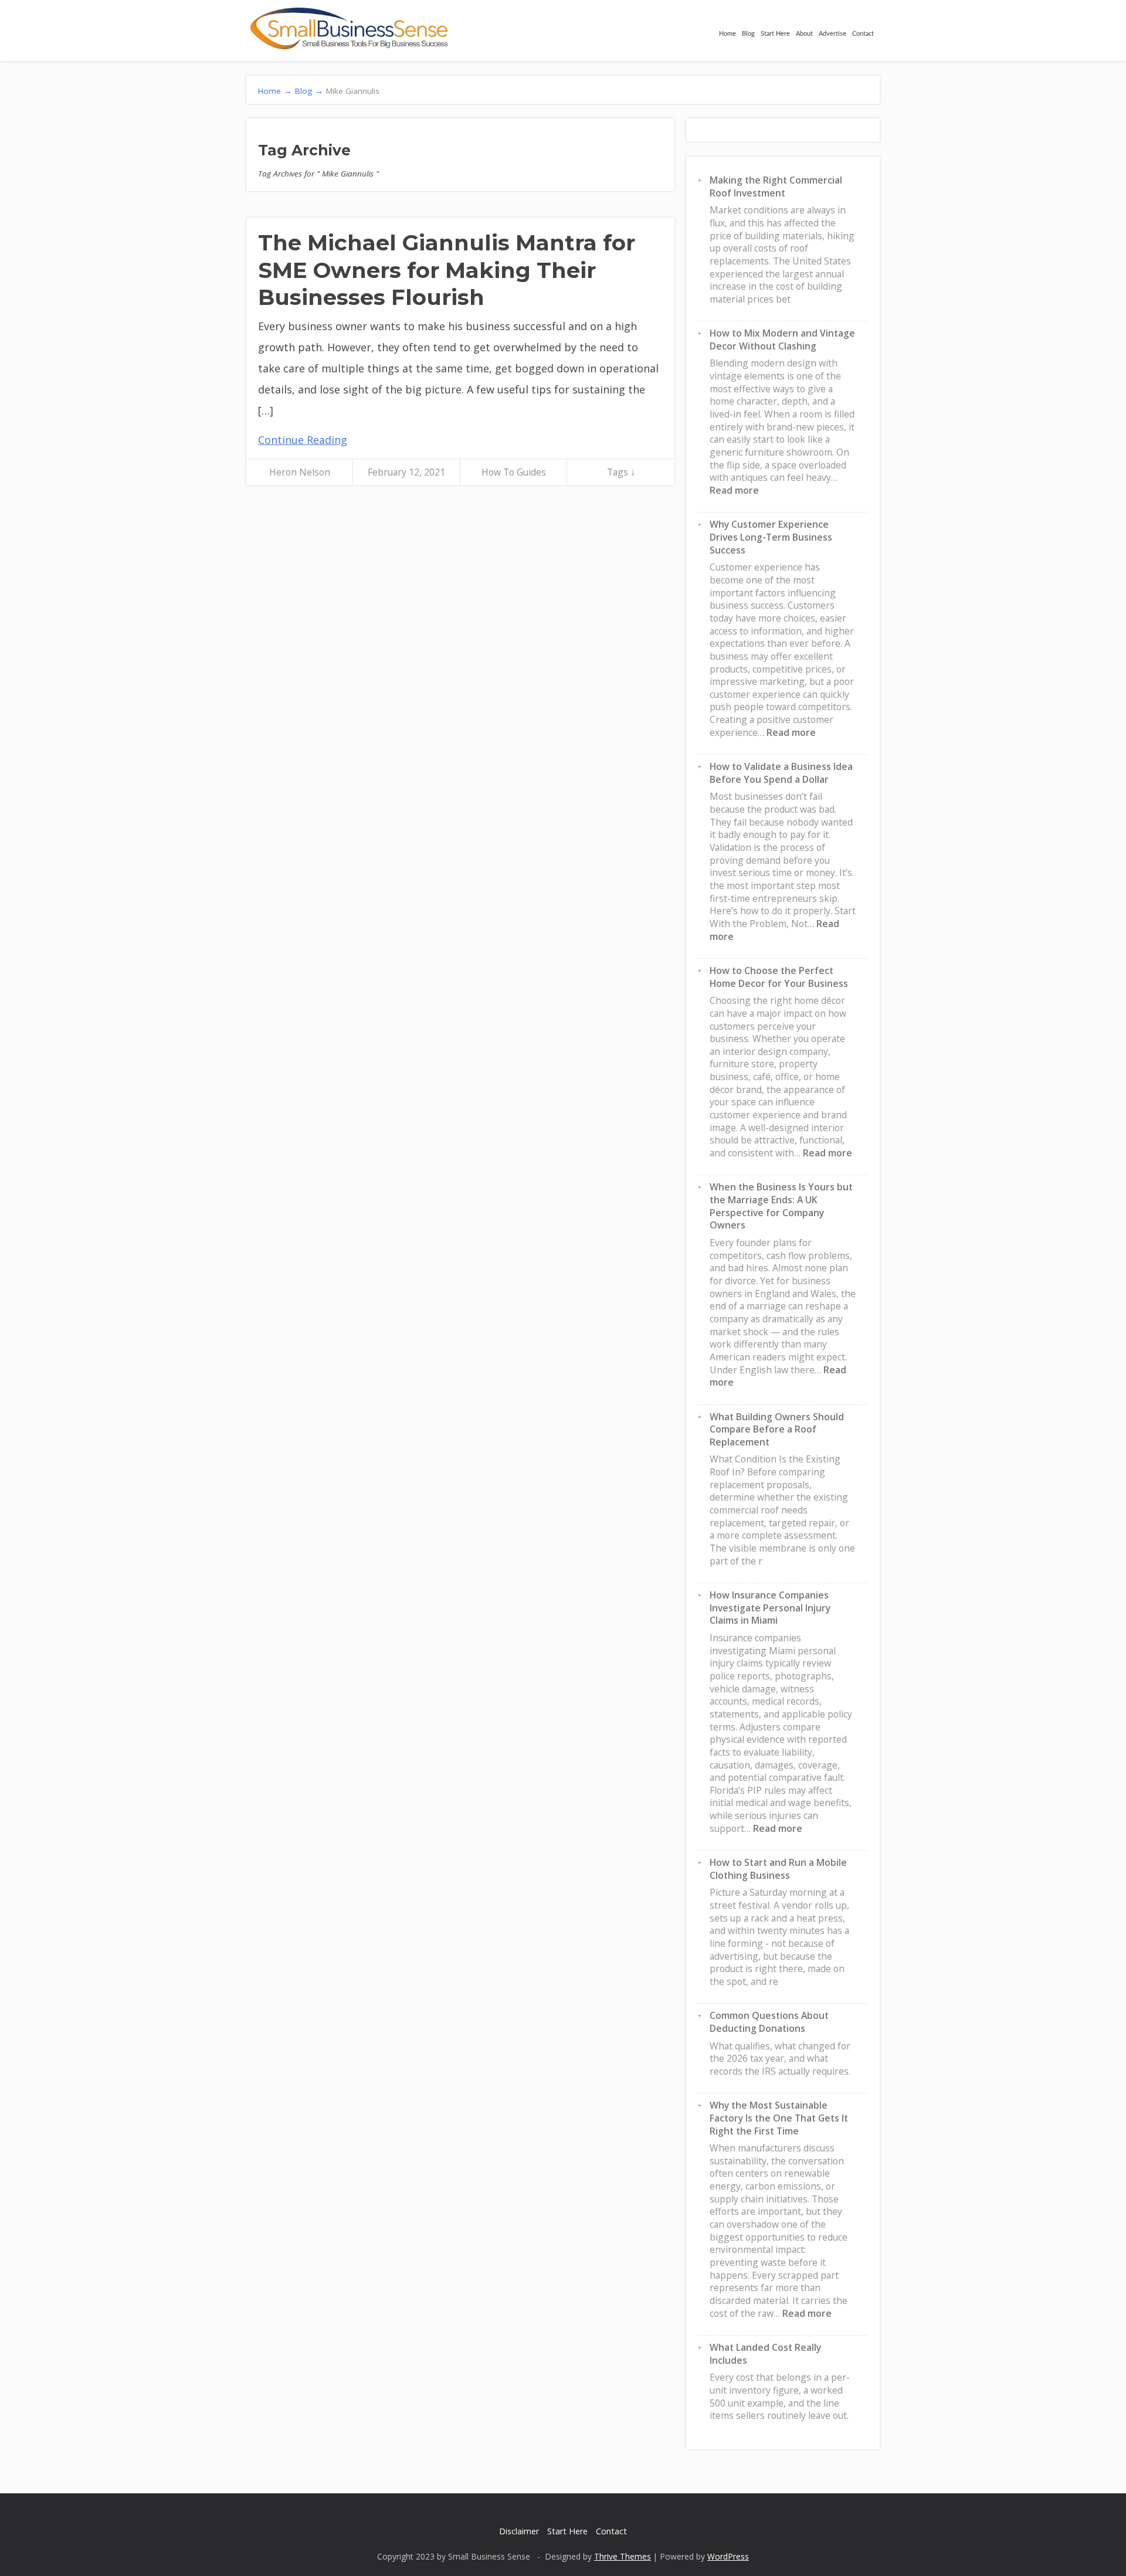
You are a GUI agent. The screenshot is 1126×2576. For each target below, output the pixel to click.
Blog (748, 34)
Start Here (775, 34)
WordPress (728, 2556)
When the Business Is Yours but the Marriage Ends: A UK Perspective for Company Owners (781, 1206)
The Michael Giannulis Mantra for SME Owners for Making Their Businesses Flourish (447, 270)
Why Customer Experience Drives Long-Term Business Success (771, 537)
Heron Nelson (300, 472)
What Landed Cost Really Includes (765, 2354)
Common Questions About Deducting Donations (769, 2022)
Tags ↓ (621, 472)
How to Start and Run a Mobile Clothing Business (778, 1869)
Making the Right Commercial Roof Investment (776, 186)
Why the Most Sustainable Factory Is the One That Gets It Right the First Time (779, 2118)
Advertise (832, 34)
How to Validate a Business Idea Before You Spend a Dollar (781, 773)
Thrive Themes (623, 2556)
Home (728, 34)
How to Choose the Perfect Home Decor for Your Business (779, 977)
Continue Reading (303, 440)
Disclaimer (519, 2531)
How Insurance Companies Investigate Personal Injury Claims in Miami (770, 1608)
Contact (863, 34)
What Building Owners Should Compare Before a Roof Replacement (777, 1429)
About (804, 34)
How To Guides (514, 472)
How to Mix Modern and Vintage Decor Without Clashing (782, 340)
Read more (734, 490)
